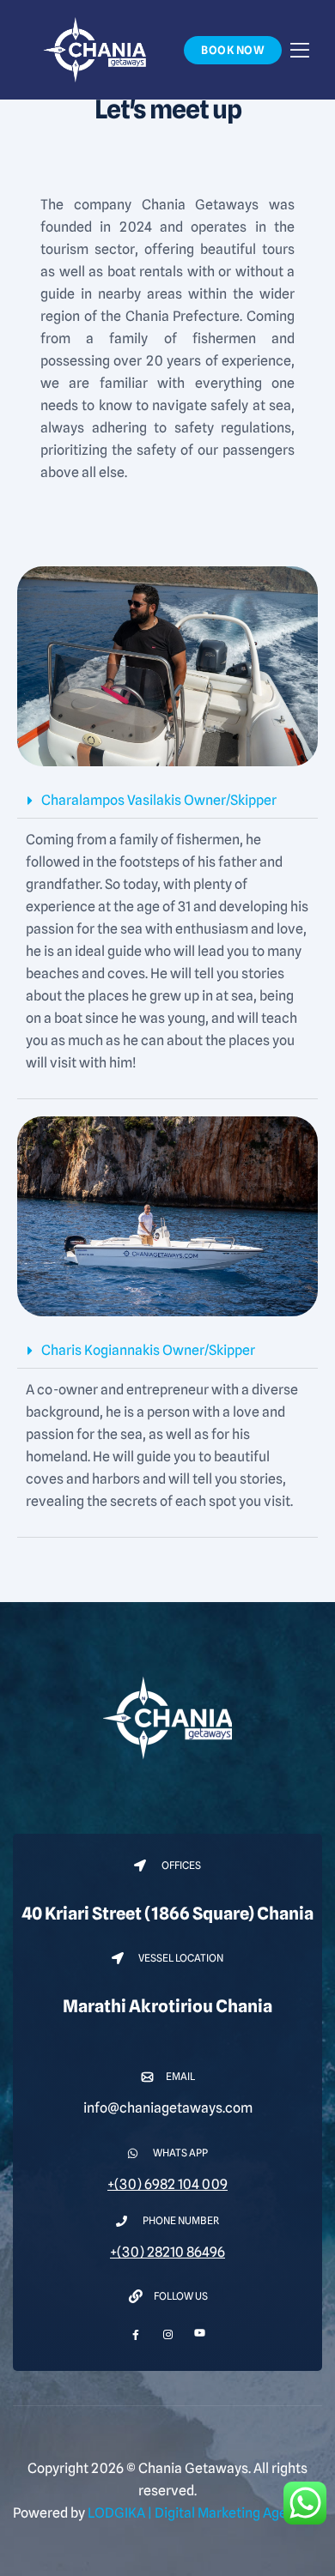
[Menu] (300, 49)
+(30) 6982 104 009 (167, 2184)
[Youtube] (200, 2328)
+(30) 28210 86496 (167, 2252)
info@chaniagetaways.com (168, 2108)
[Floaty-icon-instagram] (168, 2334)
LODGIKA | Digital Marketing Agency (198, 2513)
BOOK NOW (233, 50)
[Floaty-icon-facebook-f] (136, 2334)
